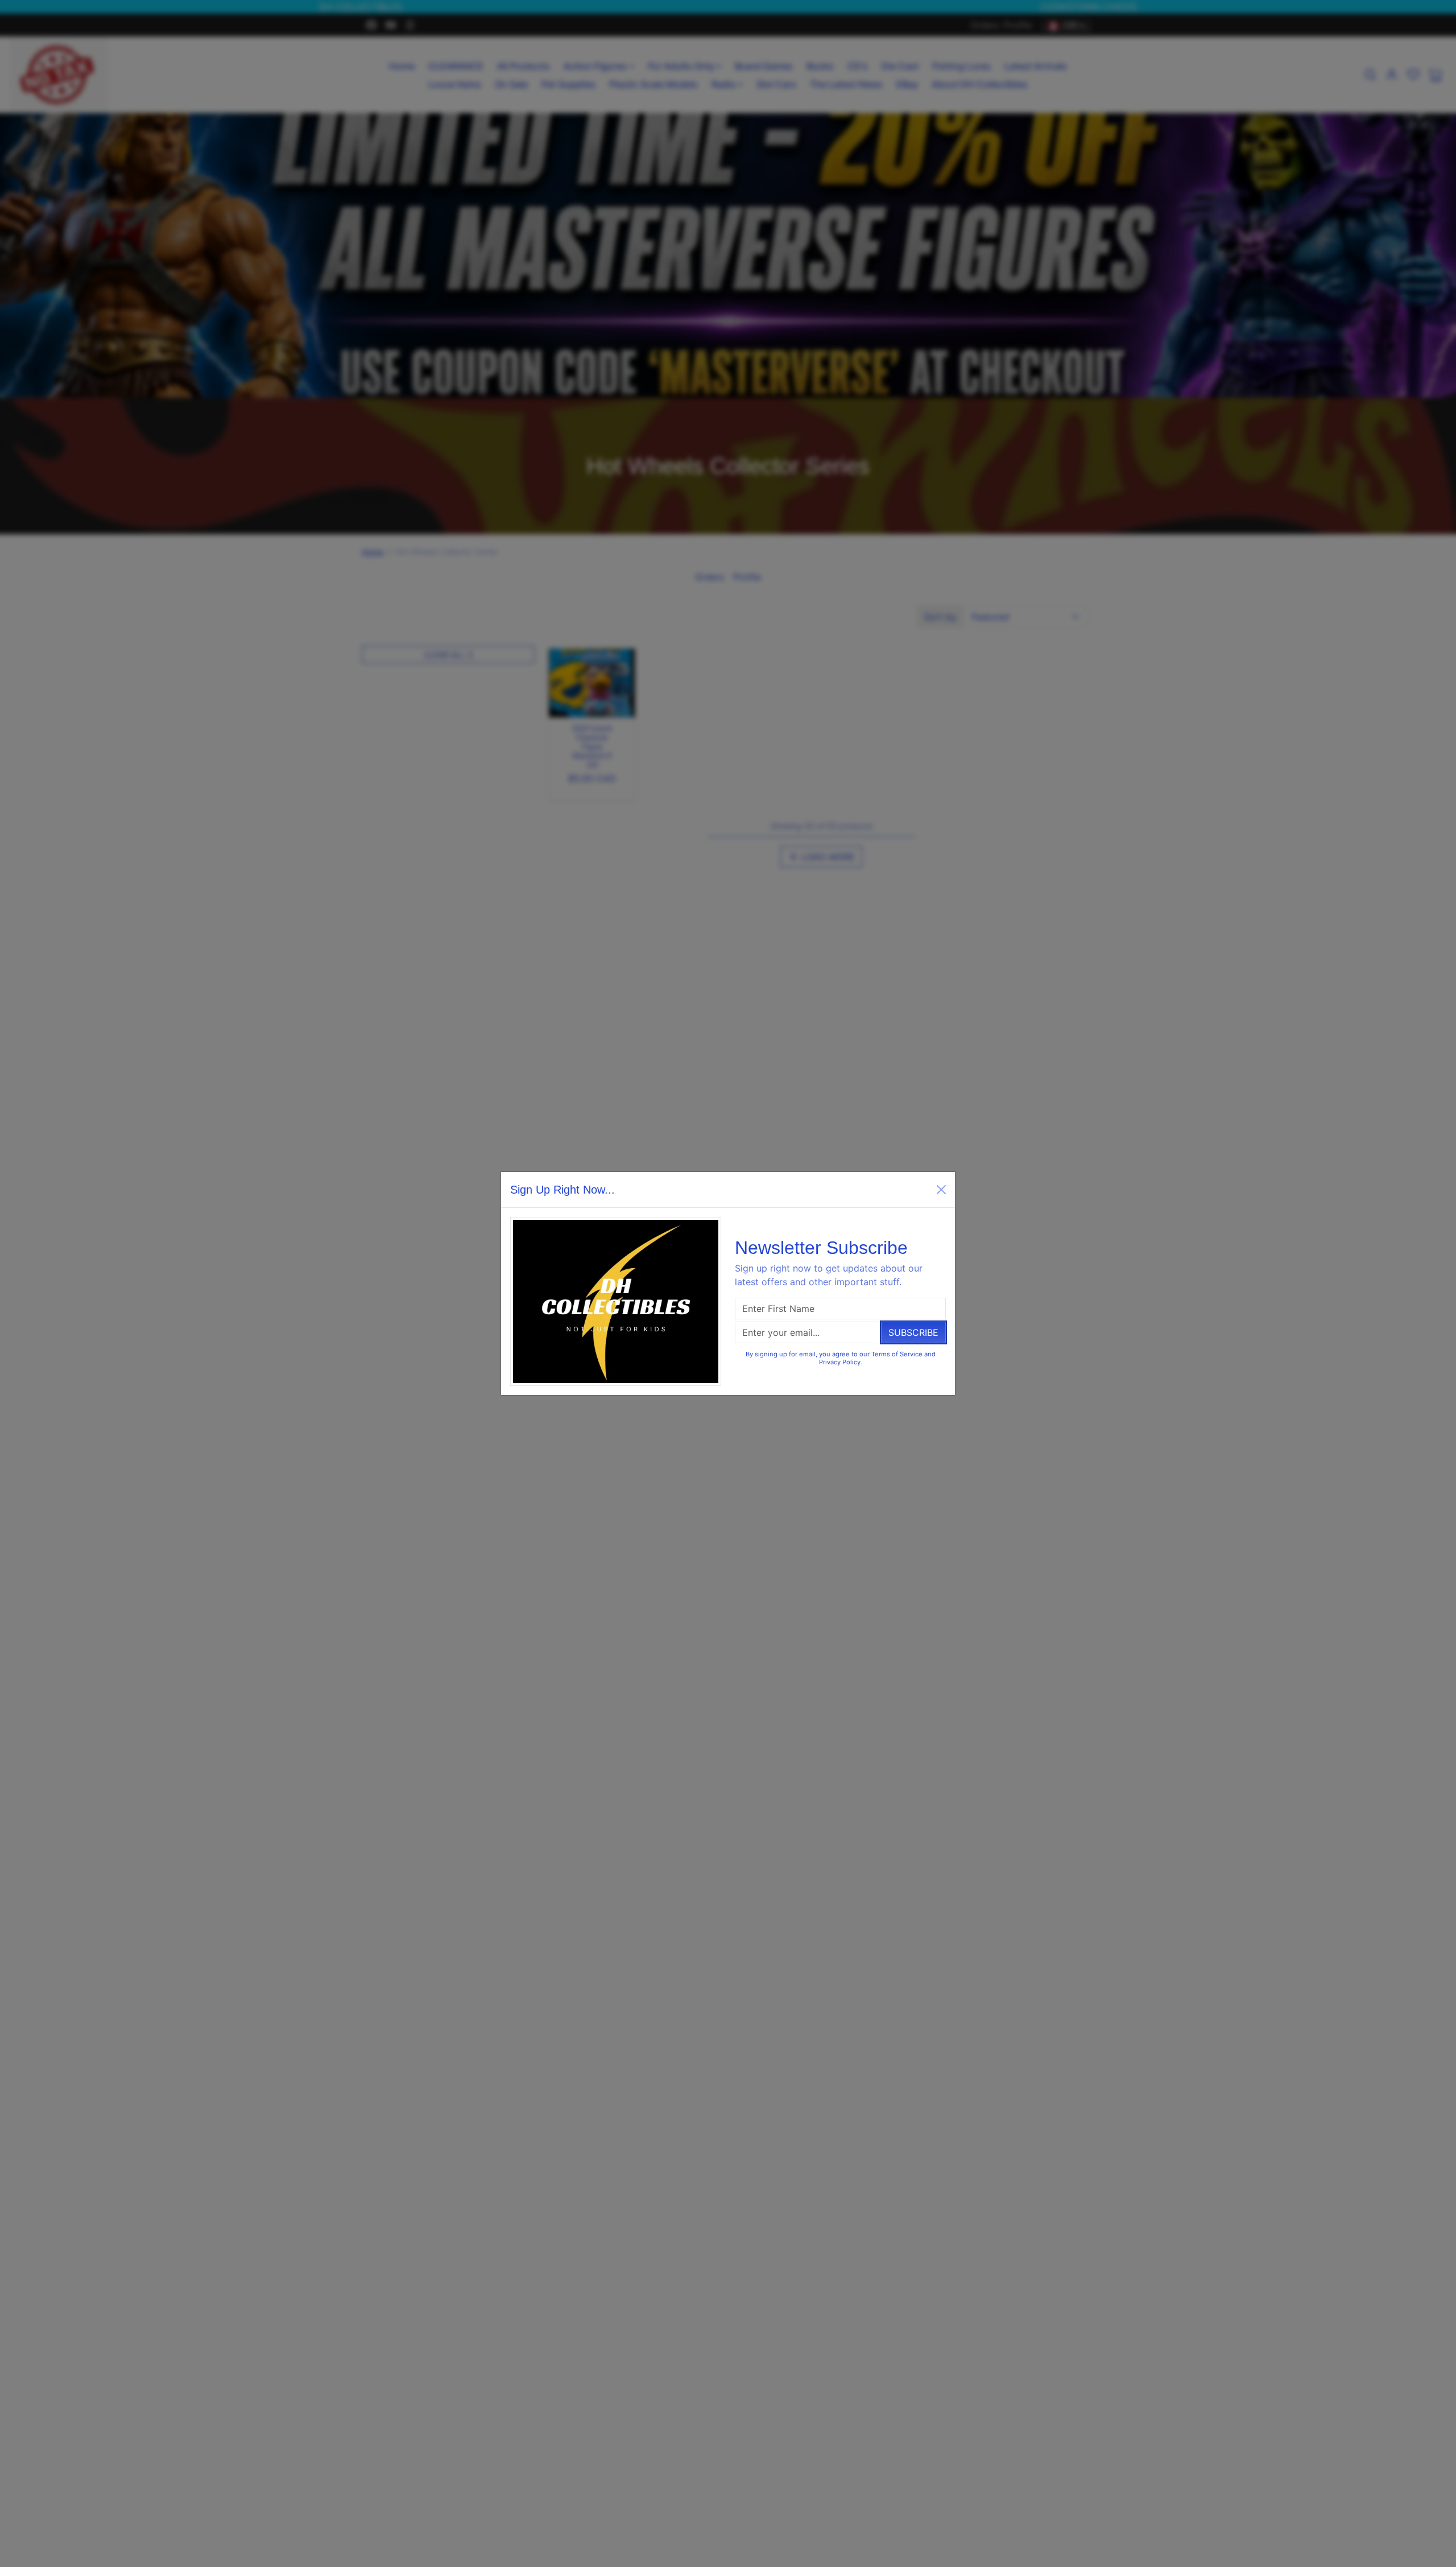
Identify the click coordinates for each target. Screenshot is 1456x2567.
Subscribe (913, 1332)
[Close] (941, 1190)
